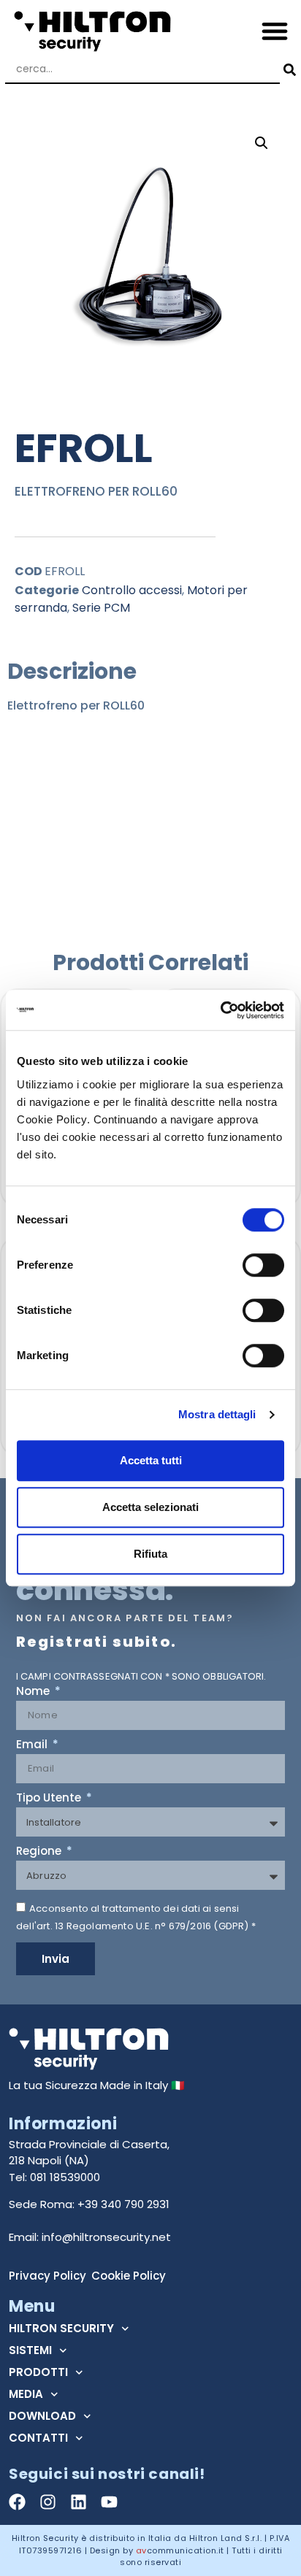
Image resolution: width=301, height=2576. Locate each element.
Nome (34, 1692)
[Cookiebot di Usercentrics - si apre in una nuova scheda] (220, 1010)
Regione (40, 1852)
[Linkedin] (79, 2502)
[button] (275, 30)
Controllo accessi (132, 590)
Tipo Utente (50, 1799)
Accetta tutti (151, 1460)
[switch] (263, 1265)
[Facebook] (17, 2502)
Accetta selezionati (150, 1507)
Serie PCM (101, 608)
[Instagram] (48, 2502)
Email (33, 1745)
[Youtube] (109, 2502)
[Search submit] (288, 70)
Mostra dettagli (217, 1414)
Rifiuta (150, 1554)
